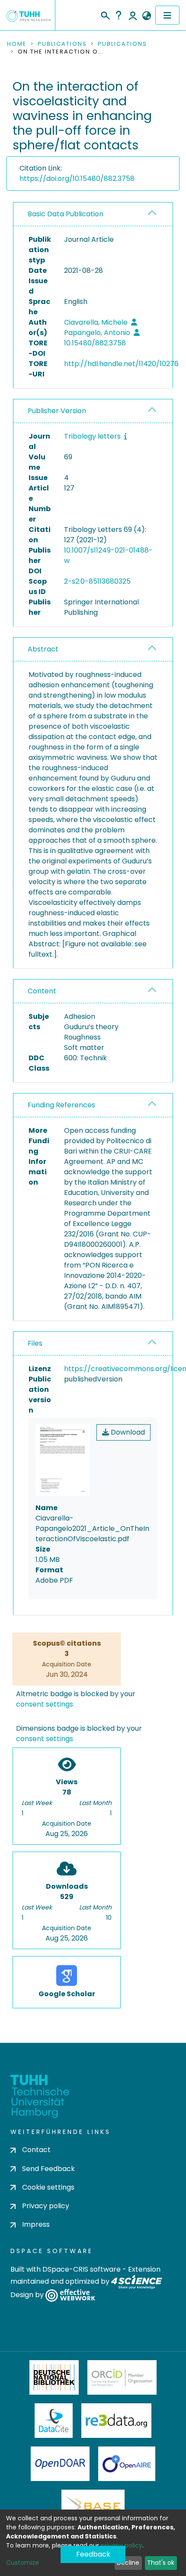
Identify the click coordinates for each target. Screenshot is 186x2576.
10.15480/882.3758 (95, 343)
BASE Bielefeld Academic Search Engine (93, 2507)
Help (119, 15)
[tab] (93, 214)
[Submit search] (105, 14)
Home (17, 44)
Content (42, 991)
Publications (62, 44)
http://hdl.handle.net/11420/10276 (121, 364)
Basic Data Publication (66, 214)
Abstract (43, 649)
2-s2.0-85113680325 (97, 581)
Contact (36, 2150)
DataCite (54, 2421)
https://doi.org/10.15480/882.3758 (77, 179)
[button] (146, 16)
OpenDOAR (60, 2464)
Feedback (93, 2554)
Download (127, 1432)
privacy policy (122, 2545)
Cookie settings (48, 2187)
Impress (36, 2224)
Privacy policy (46, 2206)
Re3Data (116, 2421)
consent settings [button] (45, 1704)
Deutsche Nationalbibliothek (54, 2377)
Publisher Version (57, 411)
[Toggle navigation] (167, 15)
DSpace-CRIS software (82, 2269)
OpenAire (127, 2464)
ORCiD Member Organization (122, 2377)
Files (35, 1343)
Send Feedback (48, 2169)
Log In (133, 15)
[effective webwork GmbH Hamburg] (70, 2295)
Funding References (61, 1105)
